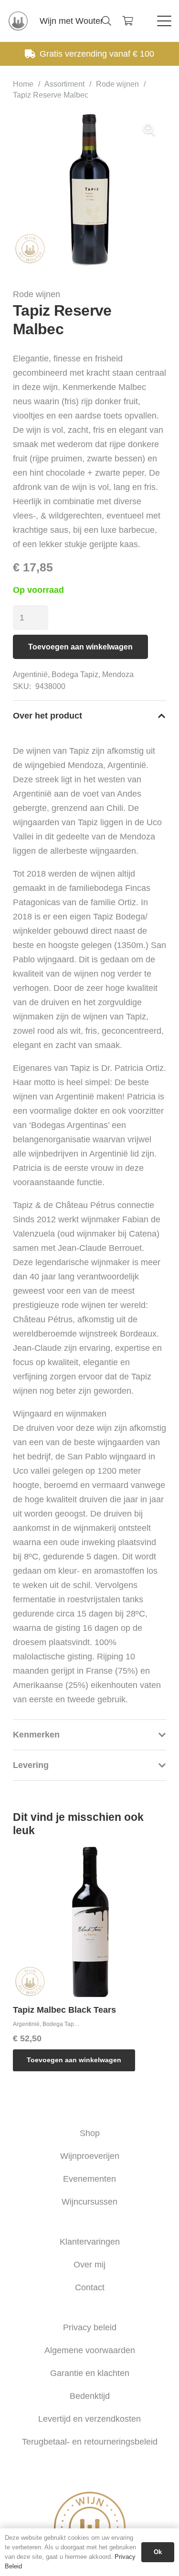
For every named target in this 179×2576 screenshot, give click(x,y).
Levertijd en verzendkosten (89, 2419)
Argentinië (30, 674)
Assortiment (64, 84)
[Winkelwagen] (127, 21)
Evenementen (89, 2179)
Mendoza (118, 674)
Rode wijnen (117, 84)
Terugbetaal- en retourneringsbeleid (90, 2442)
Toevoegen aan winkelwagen (80, 647)
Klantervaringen (90, 2242)
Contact (90, 2287)
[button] (106, 21)
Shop (90, 2133)
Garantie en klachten (90, 2373)
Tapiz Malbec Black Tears (64, 2010)
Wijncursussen (89, 2202)
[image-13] (18, 21)
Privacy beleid (90, 2327)
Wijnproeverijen (90, 2156)
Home (23, 84)
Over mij (89, 2265)
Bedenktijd (90, 2396)
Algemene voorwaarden (90, 2350)
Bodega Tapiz (75, 674)
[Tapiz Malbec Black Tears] (89, 1922)
